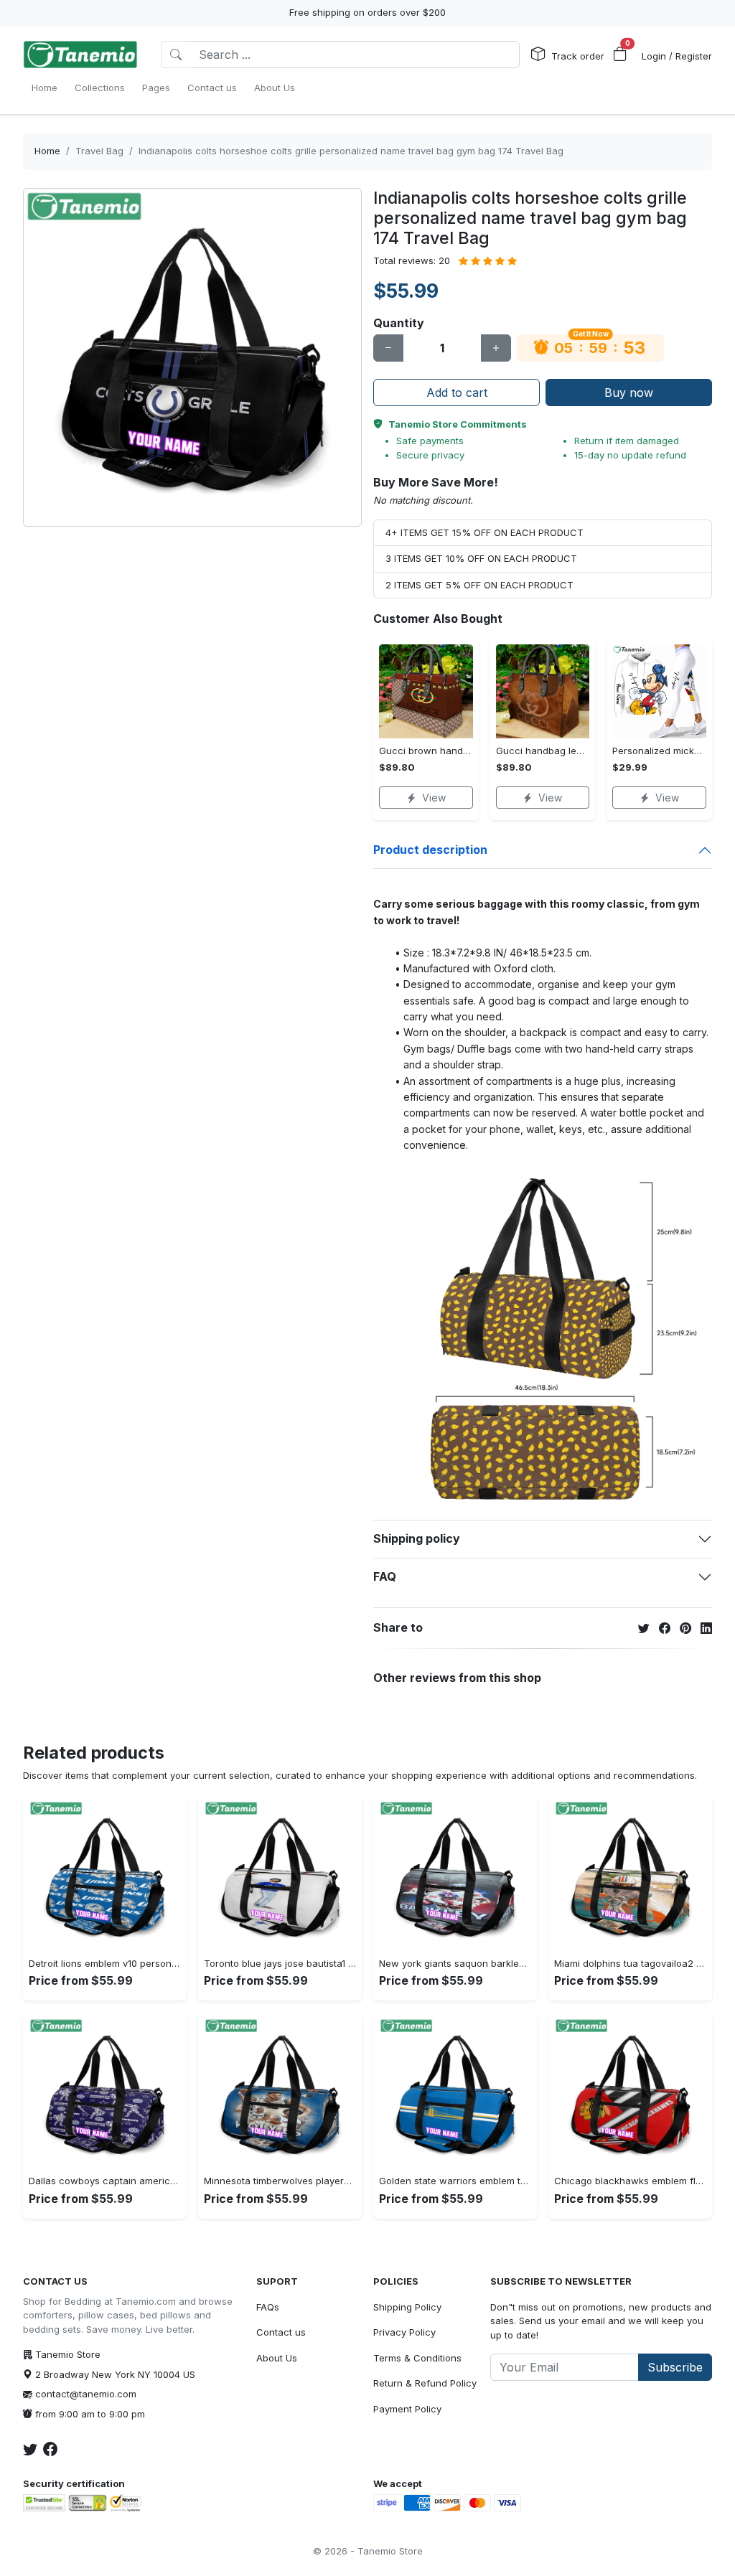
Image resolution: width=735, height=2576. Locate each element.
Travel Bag (99, 151)
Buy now (629, 392)
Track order (578, 56)
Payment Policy (407, 2409)
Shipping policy (417, 1538)
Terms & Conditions (417, 2358)
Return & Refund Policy (425, 2383)
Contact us (281, 2332)
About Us (277, 2358)
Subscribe (675, 2367)
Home (47, 151)
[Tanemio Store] (80, 55)
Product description (430, 850)
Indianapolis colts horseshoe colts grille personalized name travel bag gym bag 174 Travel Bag (351, 151)
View (434, 798)
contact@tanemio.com (86, 2394)
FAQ (385, 1576)
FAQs (268, 2307)
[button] (620, 55)
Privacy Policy (404, 2332)
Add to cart (457, 392)
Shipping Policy (407, 2307)
